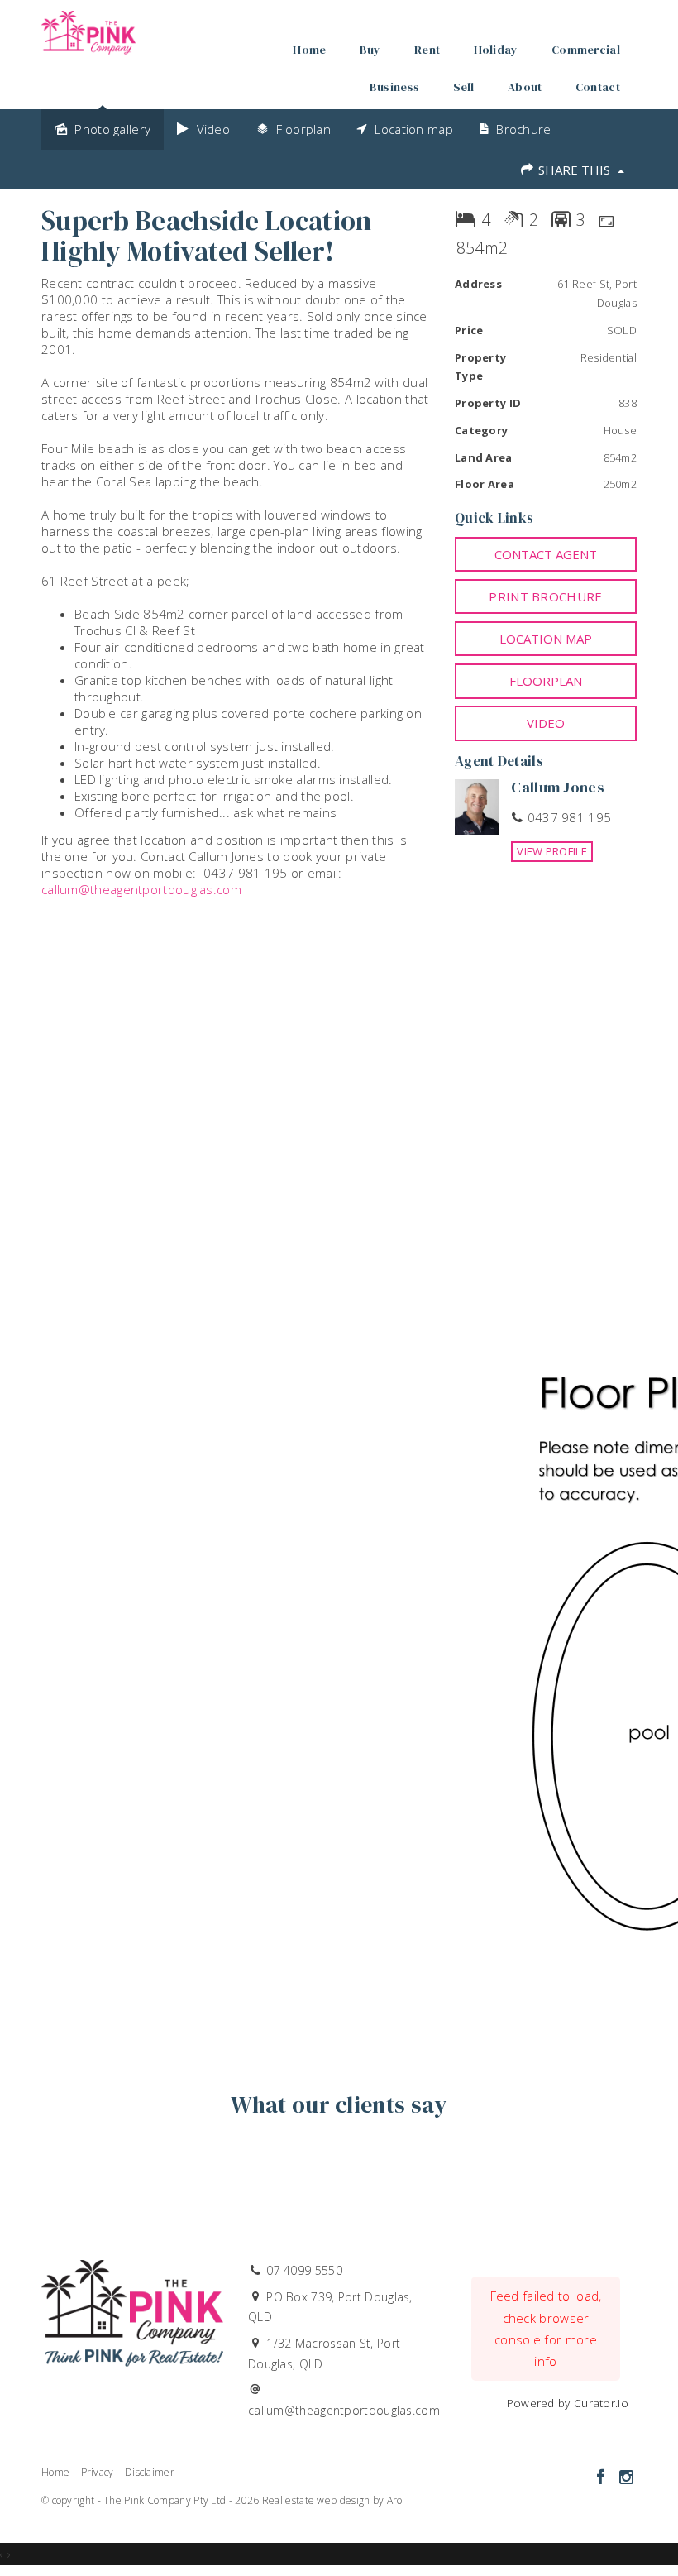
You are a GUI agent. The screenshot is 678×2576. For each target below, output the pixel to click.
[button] (546, 596)
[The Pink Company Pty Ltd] (88, 28)
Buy (370, 50)
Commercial (586, 50)
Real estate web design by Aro (332, 2500)
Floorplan (546, 681)
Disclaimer (150, 2472)
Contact (598, 87)
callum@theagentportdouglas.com (141, 889)
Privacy (98, 2472)
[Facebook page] (602, 2478)
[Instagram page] (626, 2478)
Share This (574, 170)
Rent (427, 50)
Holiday (496, 50)
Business (394, 87)
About (525, 87)
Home (309, 50)
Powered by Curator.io (568, 2403)
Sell (464, 87)
